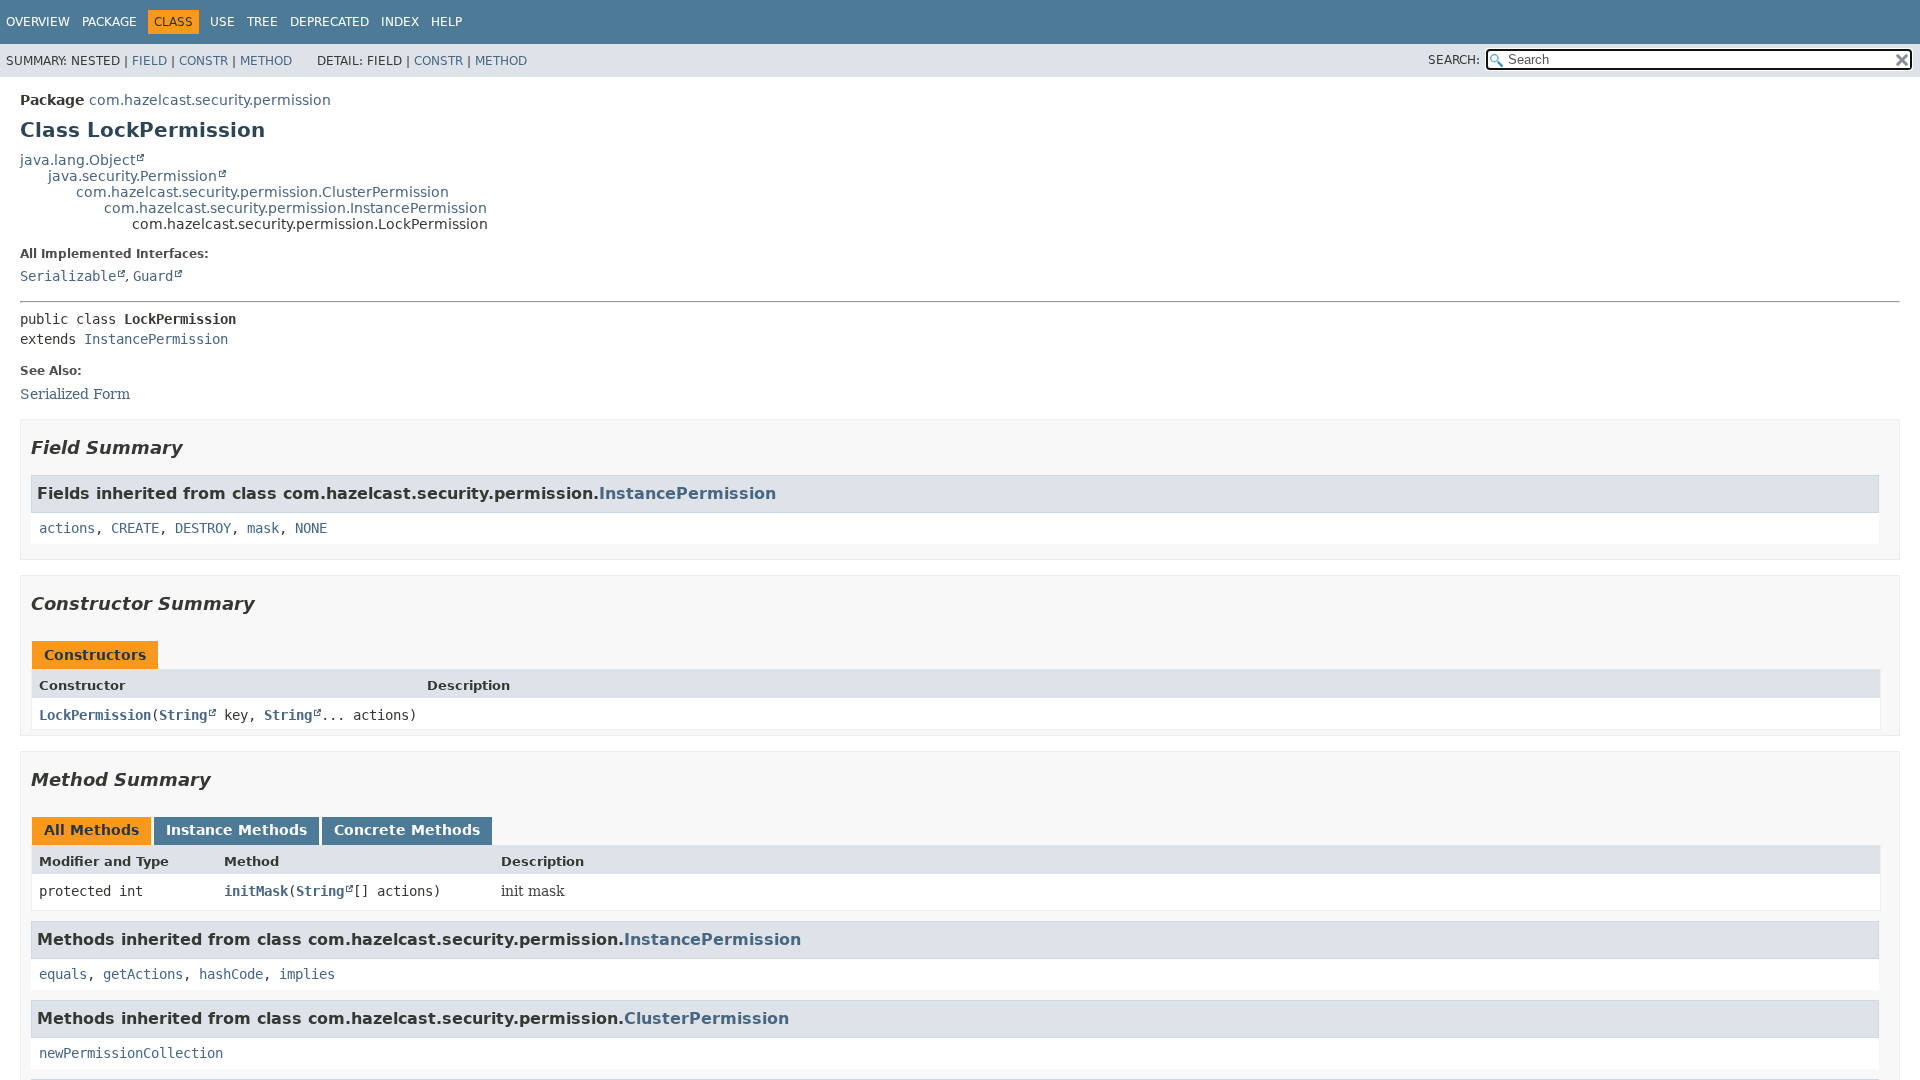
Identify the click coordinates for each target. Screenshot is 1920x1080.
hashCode (231, 974)
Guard (153, 276)
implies (307, 974)
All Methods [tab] (91, 830)
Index (400, 22)
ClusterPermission (706, 1018)
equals (63, 974)
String (183, 715)
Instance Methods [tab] (236, 830)
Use (222, 22)
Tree (262, 22)
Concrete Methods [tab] (407, 830)
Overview (38, 22)
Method (266, 61)
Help (446, 22)
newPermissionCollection (131, 1053)
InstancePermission (156, 339)
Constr (203, 61)
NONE (311, 528)
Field (149, 61)
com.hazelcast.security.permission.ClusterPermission (262, 192)
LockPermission (95, 715)
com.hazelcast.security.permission (210, 100)
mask (263, 528)
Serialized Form (75, 394)
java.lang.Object (77, 160)
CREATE (135, 528)
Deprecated (329, 22)
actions (67, 528)
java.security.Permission (132, 176)
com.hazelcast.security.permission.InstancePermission (295, 208)
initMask (256, 891)
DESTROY (203, 528)
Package (109, 22)
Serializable (68, 276)
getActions (143, 974)
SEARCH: (1454, 60)
